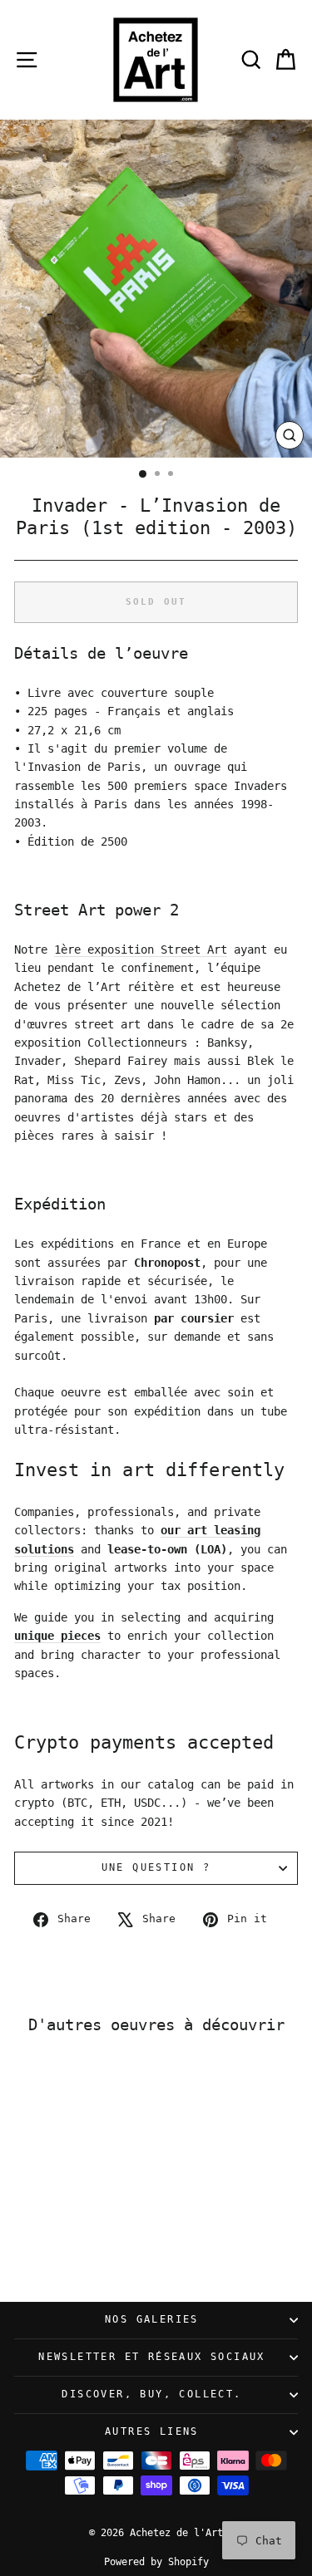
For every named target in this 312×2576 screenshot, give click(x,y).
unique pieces (57, 1636)
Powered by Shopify (156, 2562)
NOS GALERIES (152, 2319)
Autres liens (152, 2431)
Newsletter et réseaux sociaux (152, 2357)
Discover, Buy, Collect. (151, 2394)
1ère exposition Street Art (141, 949)
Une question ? (156, 1867)
